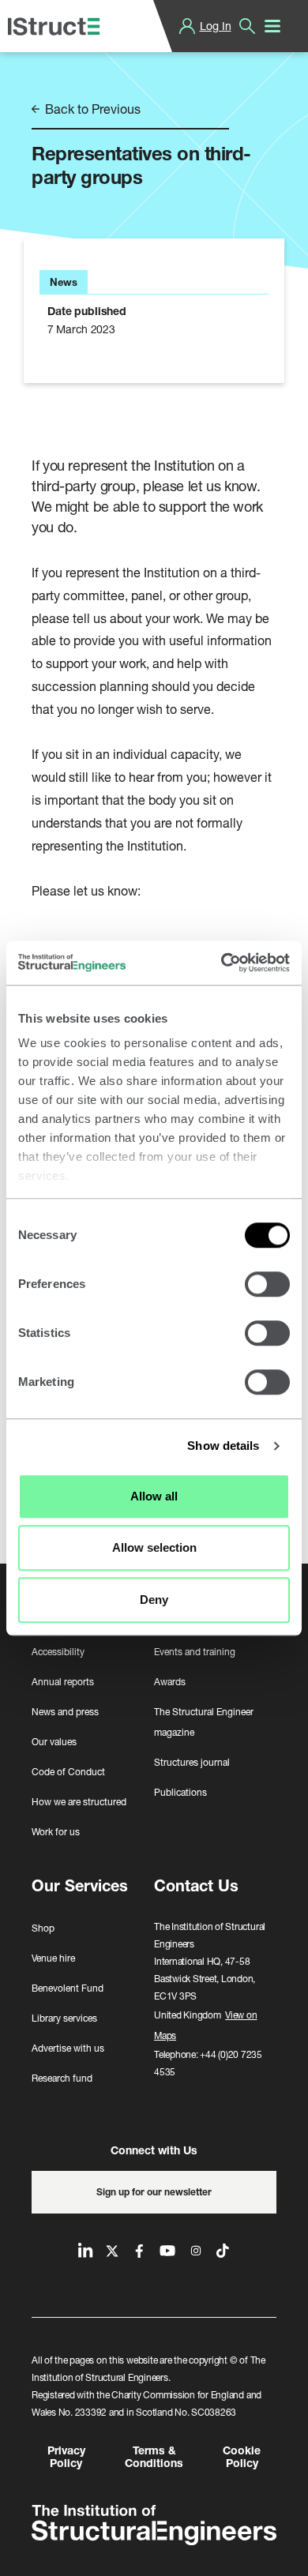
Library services (64, 2018)
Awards (170, 1682)
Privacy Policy (66, 2457)
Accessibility (58, 1652)
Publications (180, 1792)
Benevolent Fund (68, 1988)
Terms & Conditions (154, 2457)
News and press (65, 1712)
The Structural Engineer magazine (204, 1722)
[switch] (267, 1284)
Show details (223, 1446)
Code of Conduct (68, 1772)
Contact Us (196, 1885)
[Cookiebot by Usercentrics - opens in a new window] (222, 963)
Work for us (56, 1832)
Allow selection (154, 1547)
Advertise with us (68, 2048)
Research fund (62, 2078)
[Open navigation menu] (272, 26)
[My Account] (187, 26)
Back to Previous (91, 109)
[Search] (247, 26)
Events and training (195, 1652)
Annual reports (63, 1682)
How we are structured (79, 1802)
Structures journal (192, 1762)
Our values (54, 1742)
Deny (154, 1600)
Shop (43, 1928)
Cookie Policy (242, 2457)
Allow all (154, 1496)
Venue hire (53, 1958)
